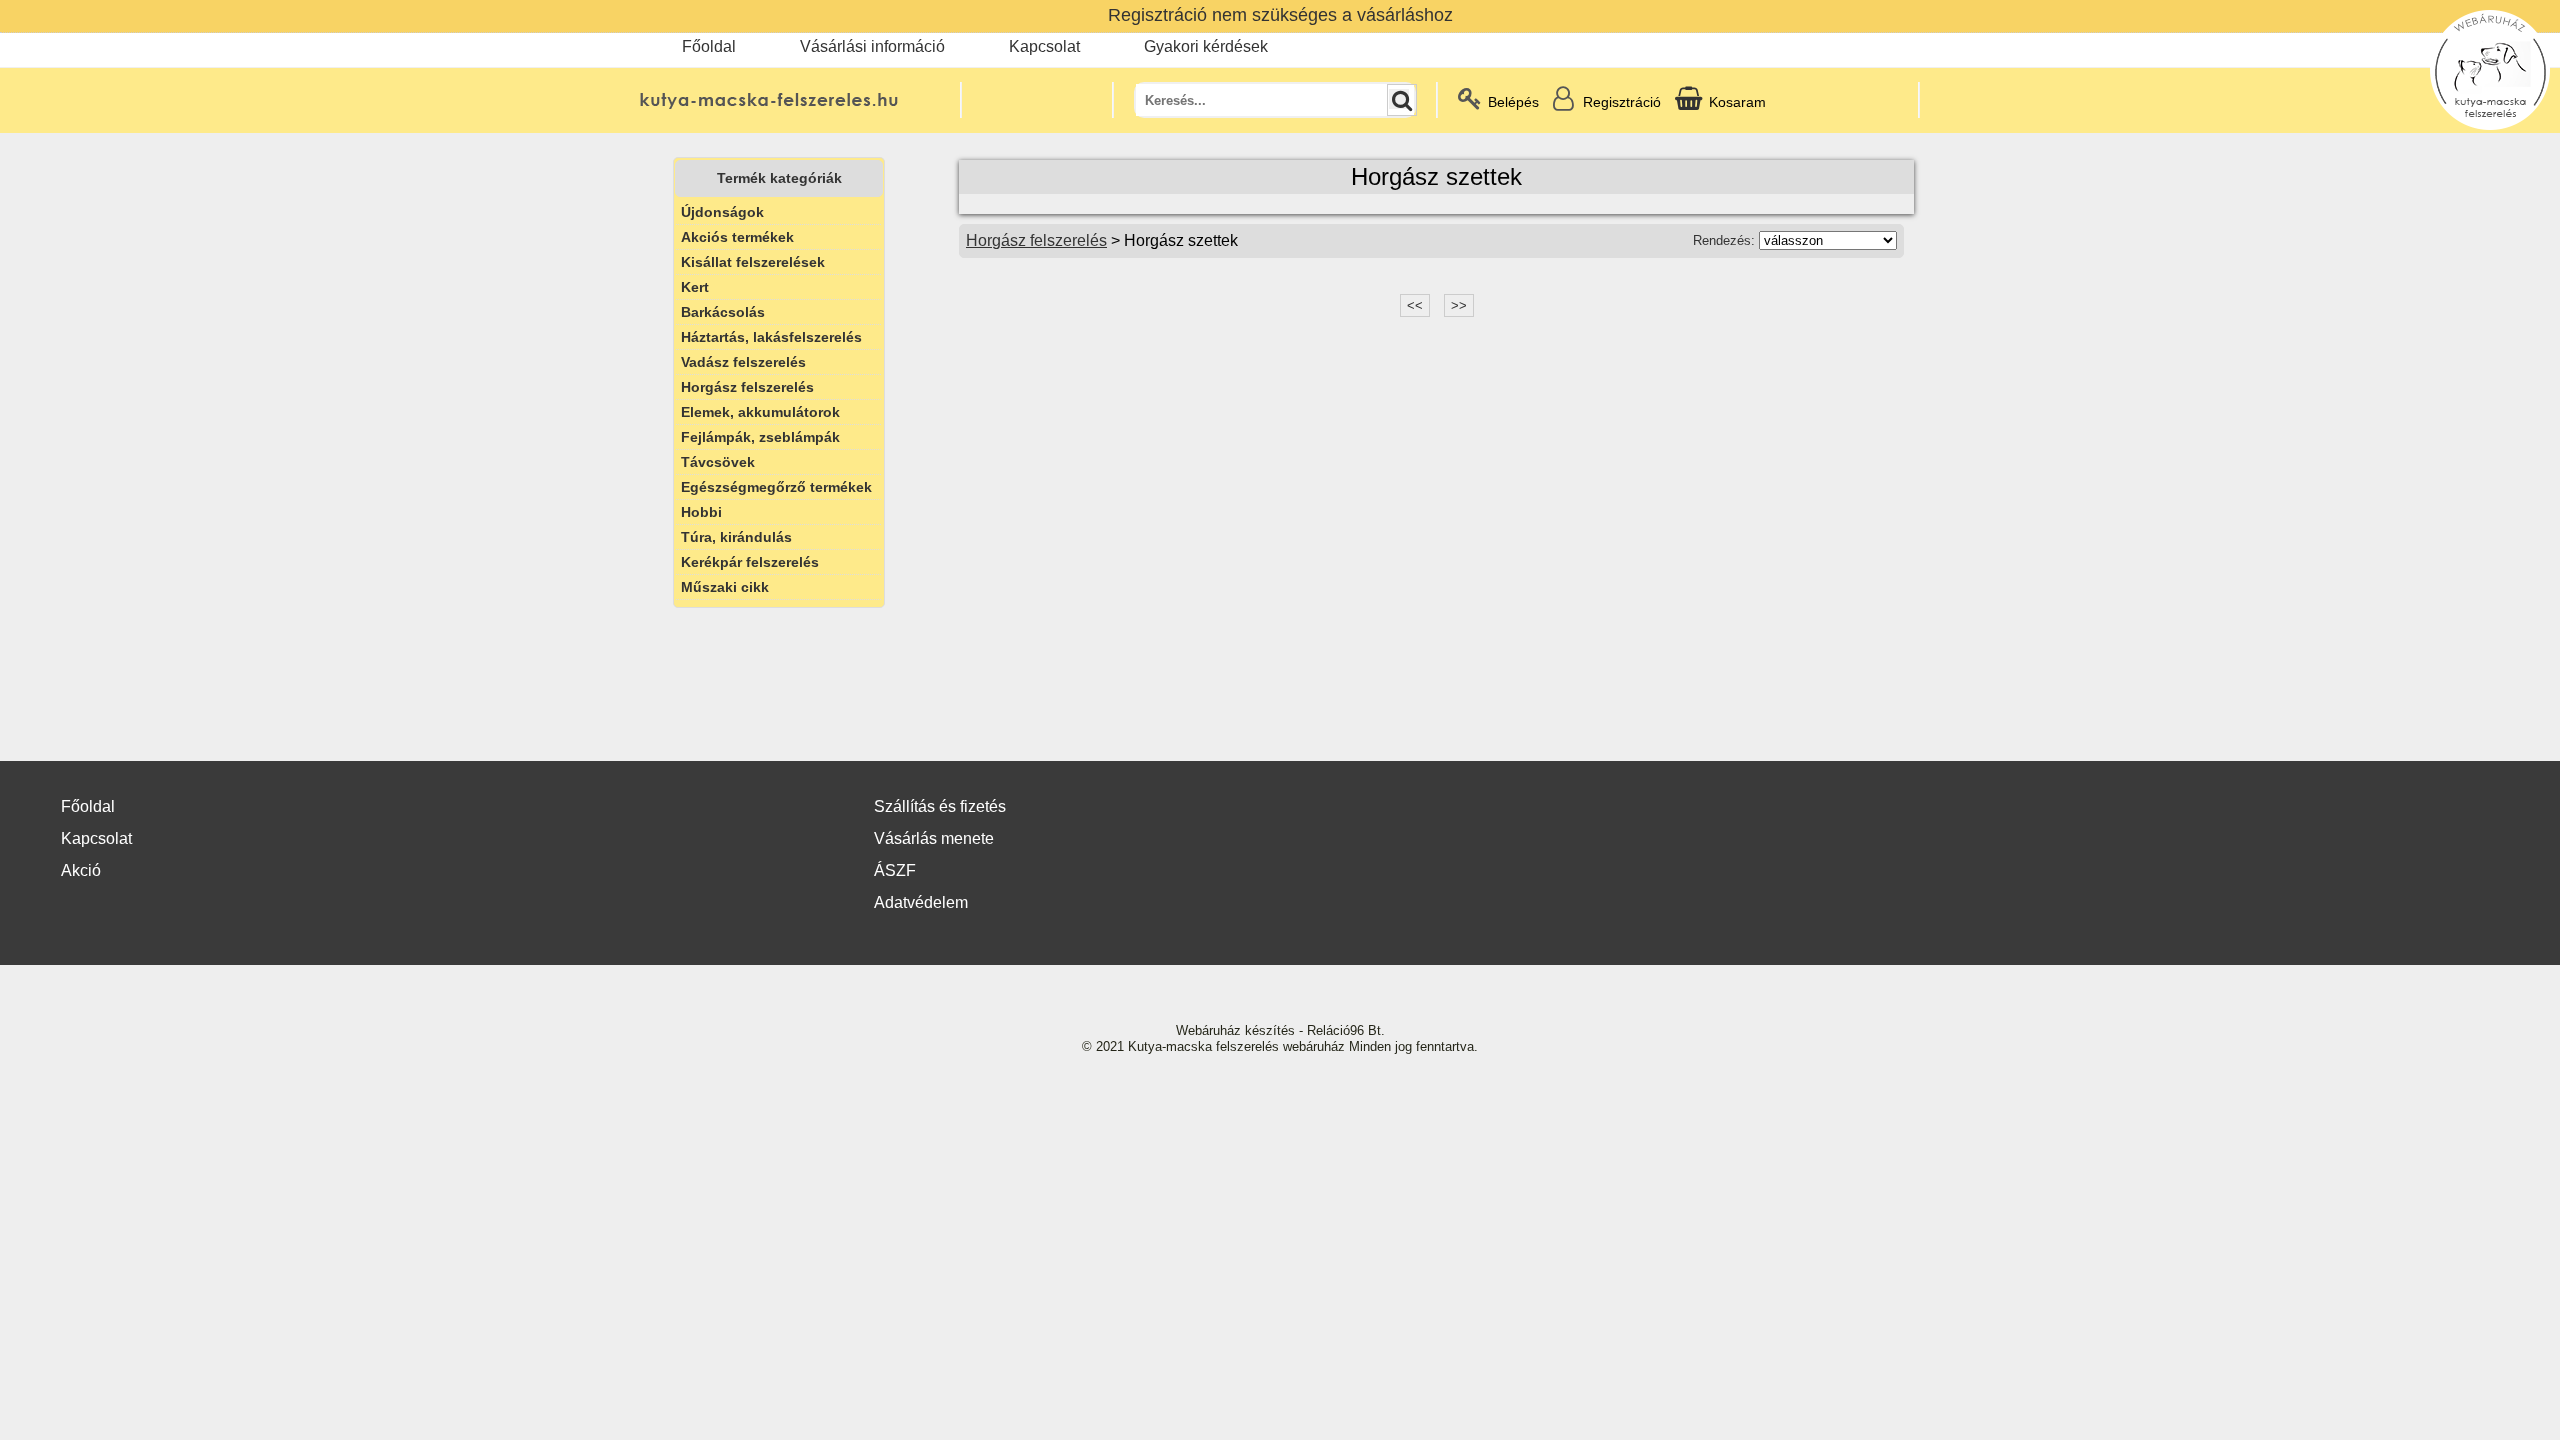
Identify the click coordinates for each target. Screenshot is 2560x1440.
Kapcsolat (1044, 46)
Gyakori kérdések (1206, 46)
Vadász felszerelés (743, 362)
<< (1415, 305)
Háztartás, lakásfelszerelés (771, 337)
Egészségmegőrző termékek (776, 487)
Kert (695, 287)
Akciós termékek (737, 237)
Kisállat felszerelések (753, 262)
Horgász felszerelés (747, 387)
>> (1459, 305)
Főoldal (709, 46)
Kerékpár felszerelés (750, 562)
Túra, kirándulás (736, 537)
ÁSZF (895, 870)
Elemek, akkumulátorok (760, 412)
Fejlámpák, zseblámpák (760, 437)
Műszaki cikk (725, 587)
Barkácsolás (723, 312)
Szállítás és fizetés (940, 806)
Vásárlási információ (872, 46)
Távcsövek (718, 462)
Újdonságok (722, 212)
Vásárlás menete (934, 838)
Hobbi (701, 512)
